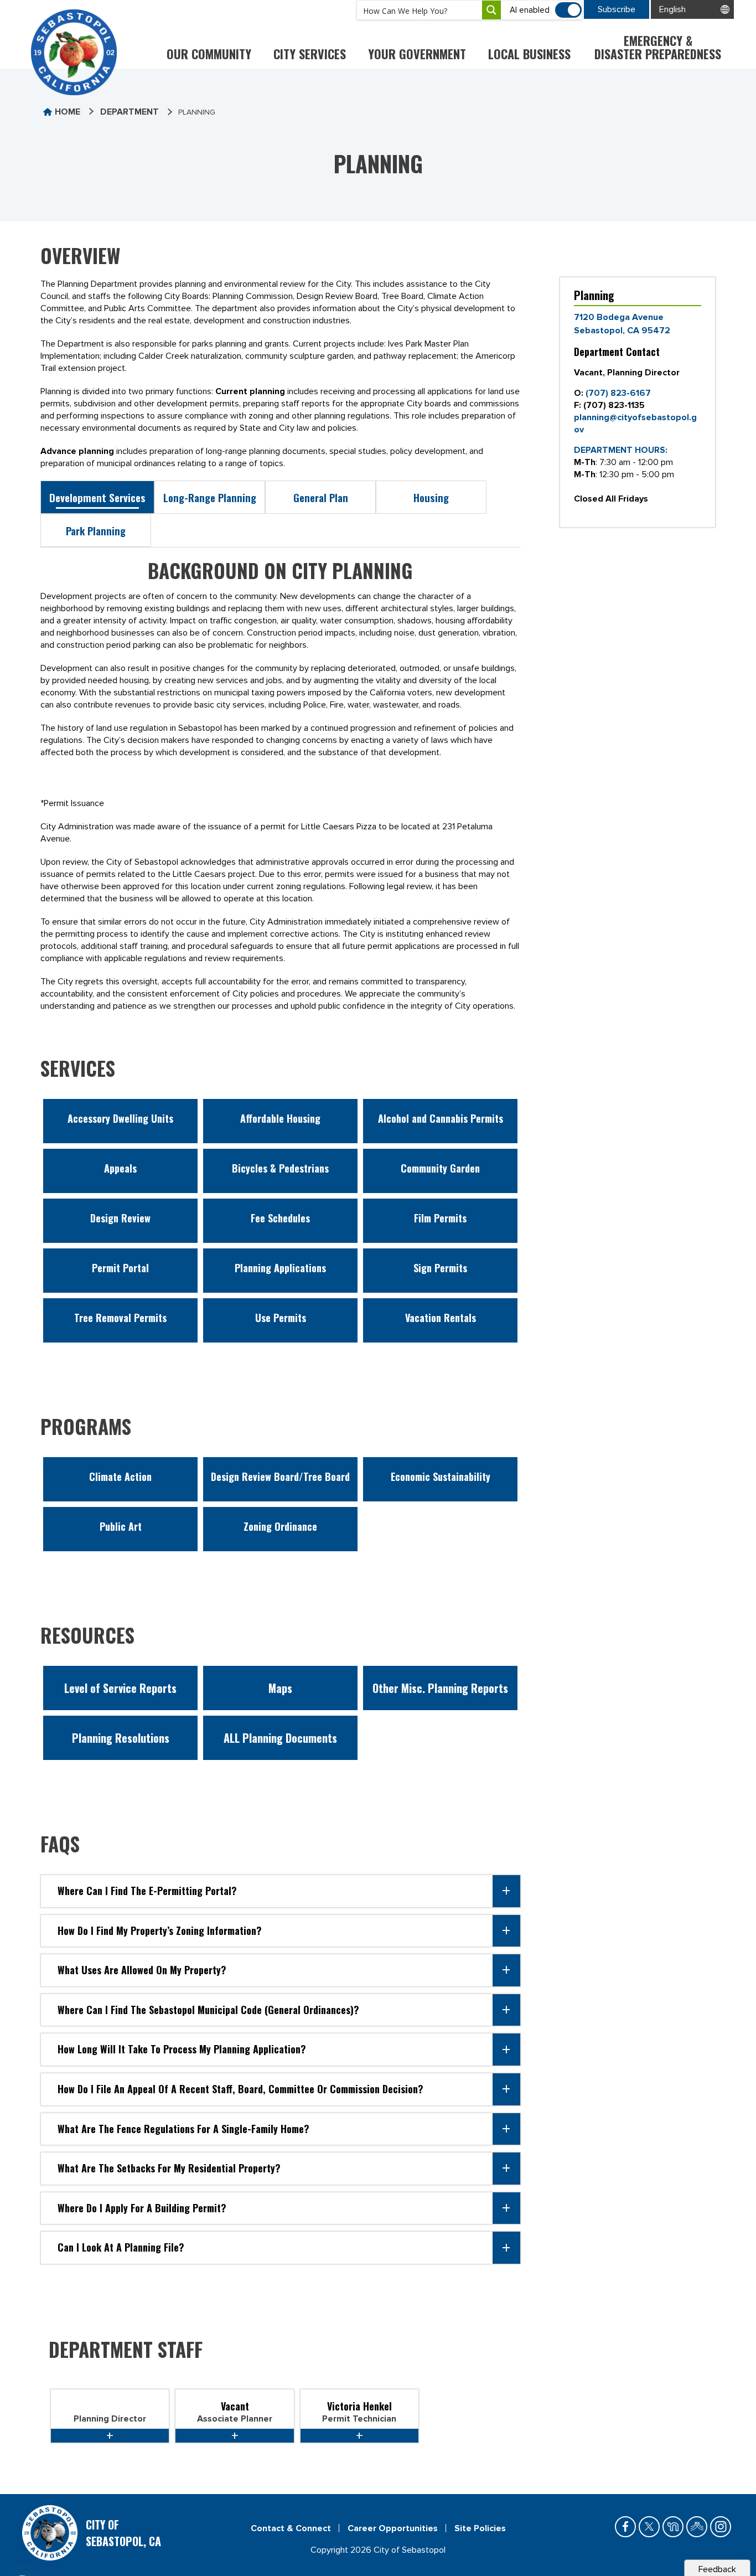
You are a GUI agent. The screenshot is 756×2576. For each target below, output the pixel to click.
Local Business (529, 54)
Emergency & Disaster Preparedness (658, 47)
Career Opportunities (393, 2528)
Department (130, 112)
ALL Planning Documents (280, 1738)
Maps (280, 1688)
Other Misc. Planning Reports (440, 1688)
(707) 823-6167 (618, 393)
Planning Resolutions (121, 1738)
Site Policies (480, 2528)
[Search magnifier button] (491, 10)
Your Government (417, 54)
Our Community (209, 54)
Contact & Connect (291, 2528)
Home (68, 112)
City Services (310, 54)
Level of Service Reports (120, 1688)
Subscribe (617, 9)
